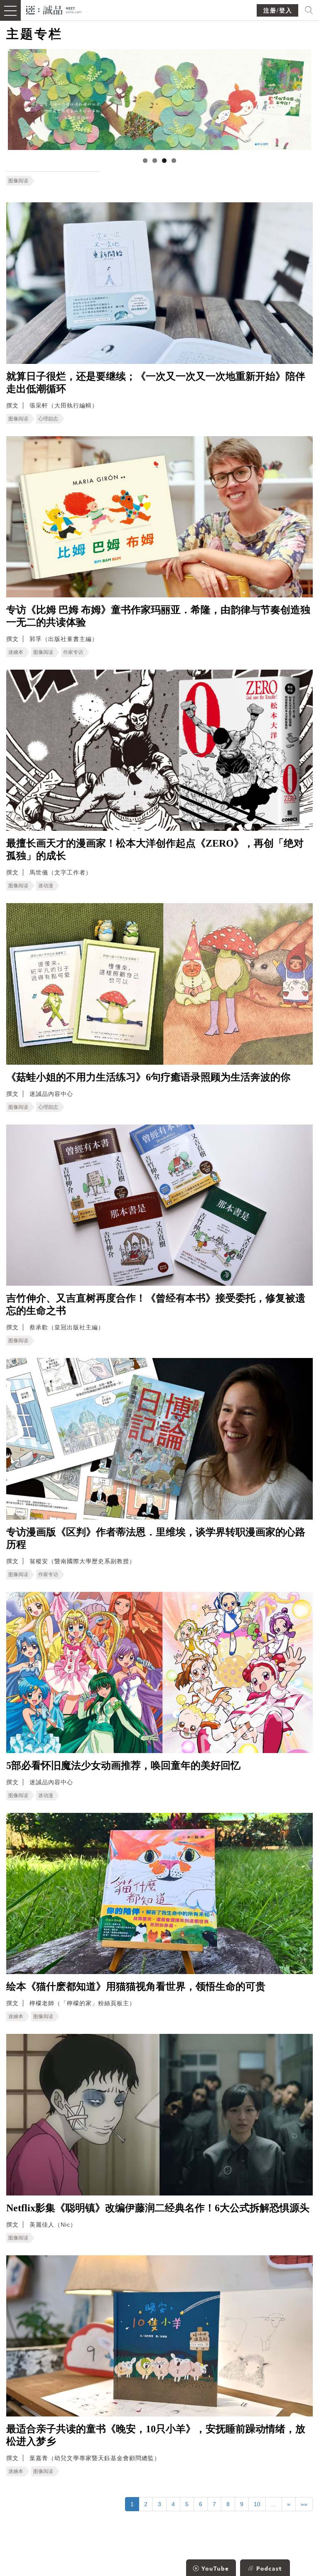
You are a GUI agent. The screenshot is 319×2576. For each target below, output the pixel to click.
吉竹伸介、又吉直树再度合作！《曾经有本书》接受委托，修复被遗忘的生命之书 (156, 1304)
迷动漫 (46, 886)
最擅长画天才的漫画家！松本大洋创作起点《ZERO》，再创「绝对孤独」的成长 (155, 850)
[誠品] (54, 9)
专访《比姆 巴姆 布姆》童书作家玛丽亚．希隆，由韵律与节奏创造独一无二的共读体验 (158, 616)
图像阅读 (18, 181)
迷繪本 (16, 652)
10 (257, 2504)
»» (304, 2504)
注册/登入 (278, 11)
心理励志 (48, 419)
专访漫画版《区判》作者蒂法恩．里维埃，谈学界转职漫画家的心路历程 (156, 1538)
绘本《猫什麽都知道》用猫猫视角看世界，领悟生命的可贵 (136, 1987)
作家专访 (73, 652)
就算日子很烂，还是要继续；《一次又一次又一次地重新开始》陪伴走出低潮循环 (156, 383)
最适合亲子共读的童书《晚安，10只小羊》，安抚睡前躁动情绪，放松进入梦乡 (156, 2435)
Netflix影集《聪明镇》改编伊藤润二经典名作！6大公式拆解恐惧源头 (158, 2208)
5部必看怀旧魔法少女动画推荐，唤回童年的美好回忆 (123, 1766)
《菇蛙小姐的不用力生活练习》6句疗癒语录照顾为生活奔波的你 (148, 1077)
